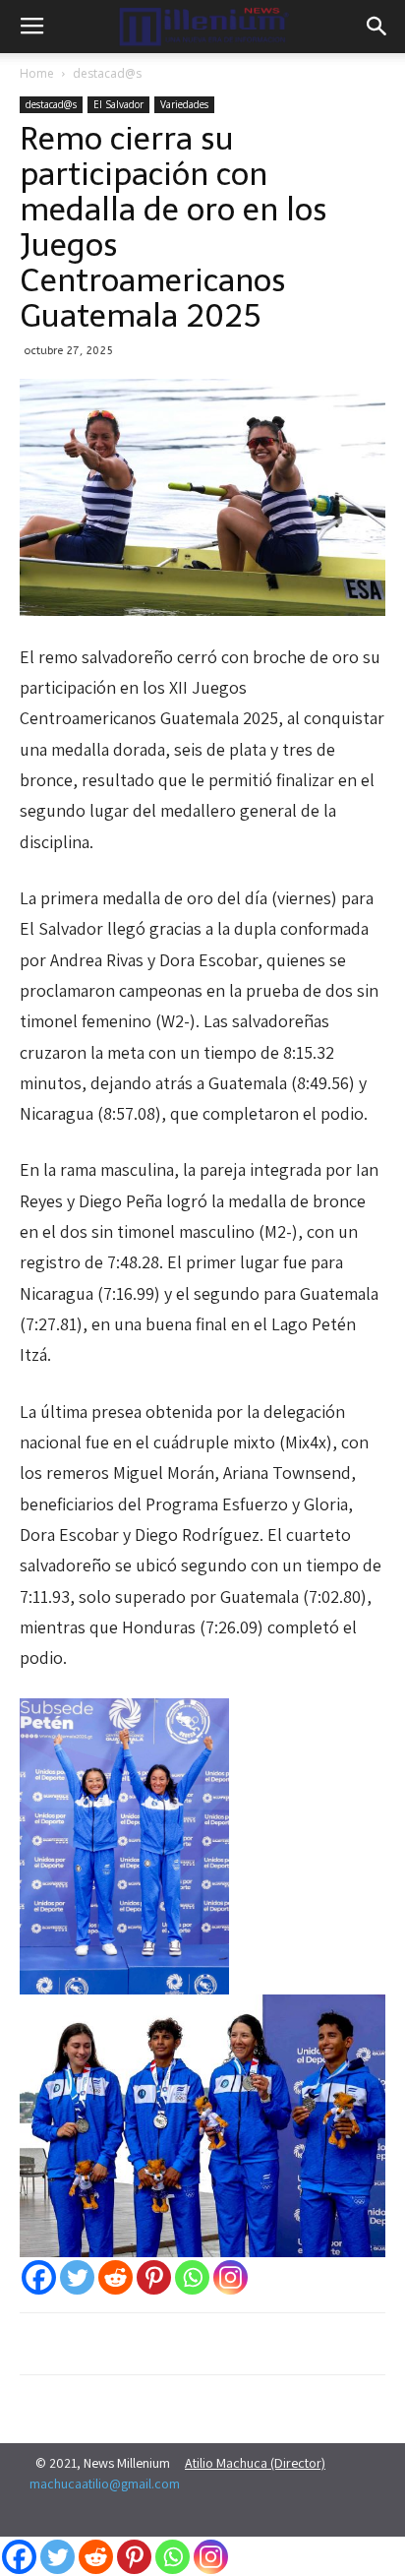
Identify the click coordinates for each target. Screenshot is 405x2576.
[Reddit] (116, 2277)
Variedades (184, 104)
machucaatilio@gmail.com (105, 2484)
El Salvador (118, 104)
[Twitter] (77, 2277)
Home (37, 73)
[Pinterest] (154, 2277)
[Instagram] (231, 2277)
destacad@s (107, 73)
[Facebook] (39, 2277)
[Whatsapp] (192, 2277)
